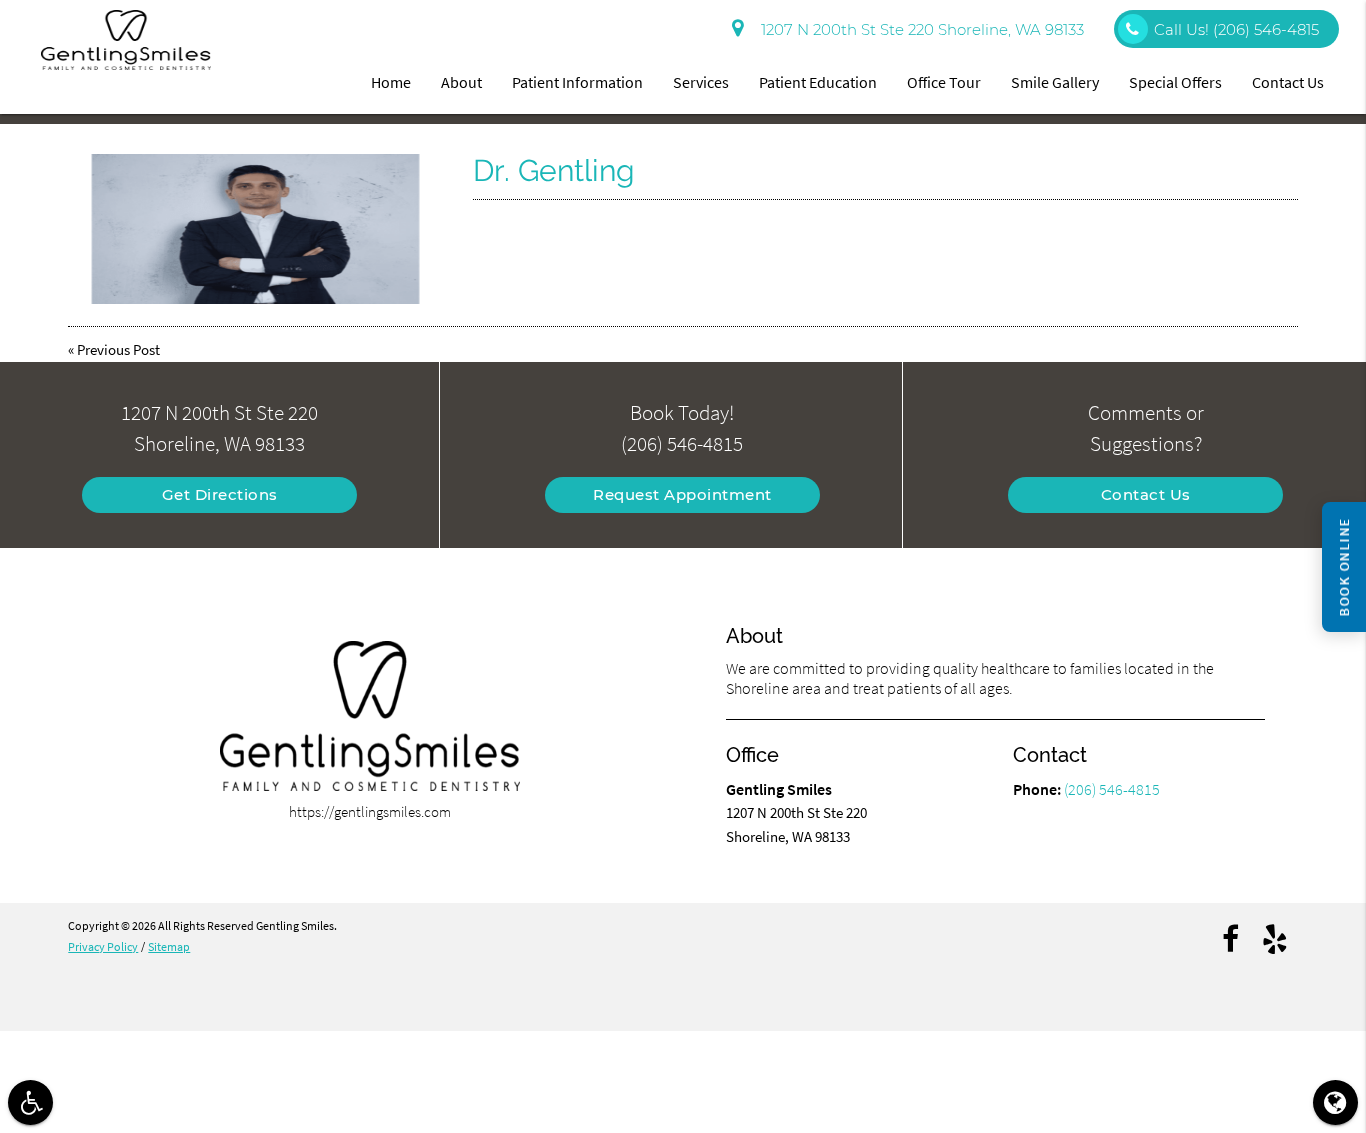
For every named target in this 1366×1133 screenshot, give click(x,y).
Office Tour (944, 82)
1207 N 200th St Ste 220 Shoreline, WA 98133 (918, 29)
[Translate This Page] (1335, 1102)
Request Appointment (682, 494)
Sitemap (169, 946)
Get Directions (220, 494)
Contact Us (1288, 82)
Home (391, 82)
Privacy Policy (103, 946)
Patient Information (577, 82)
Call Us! (1236, 29)
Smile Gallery (1055, 82)
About (461, 82)
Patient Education (818, 82)
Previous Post (118, 349)
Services (701, 82)
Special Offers (1175, 82)
